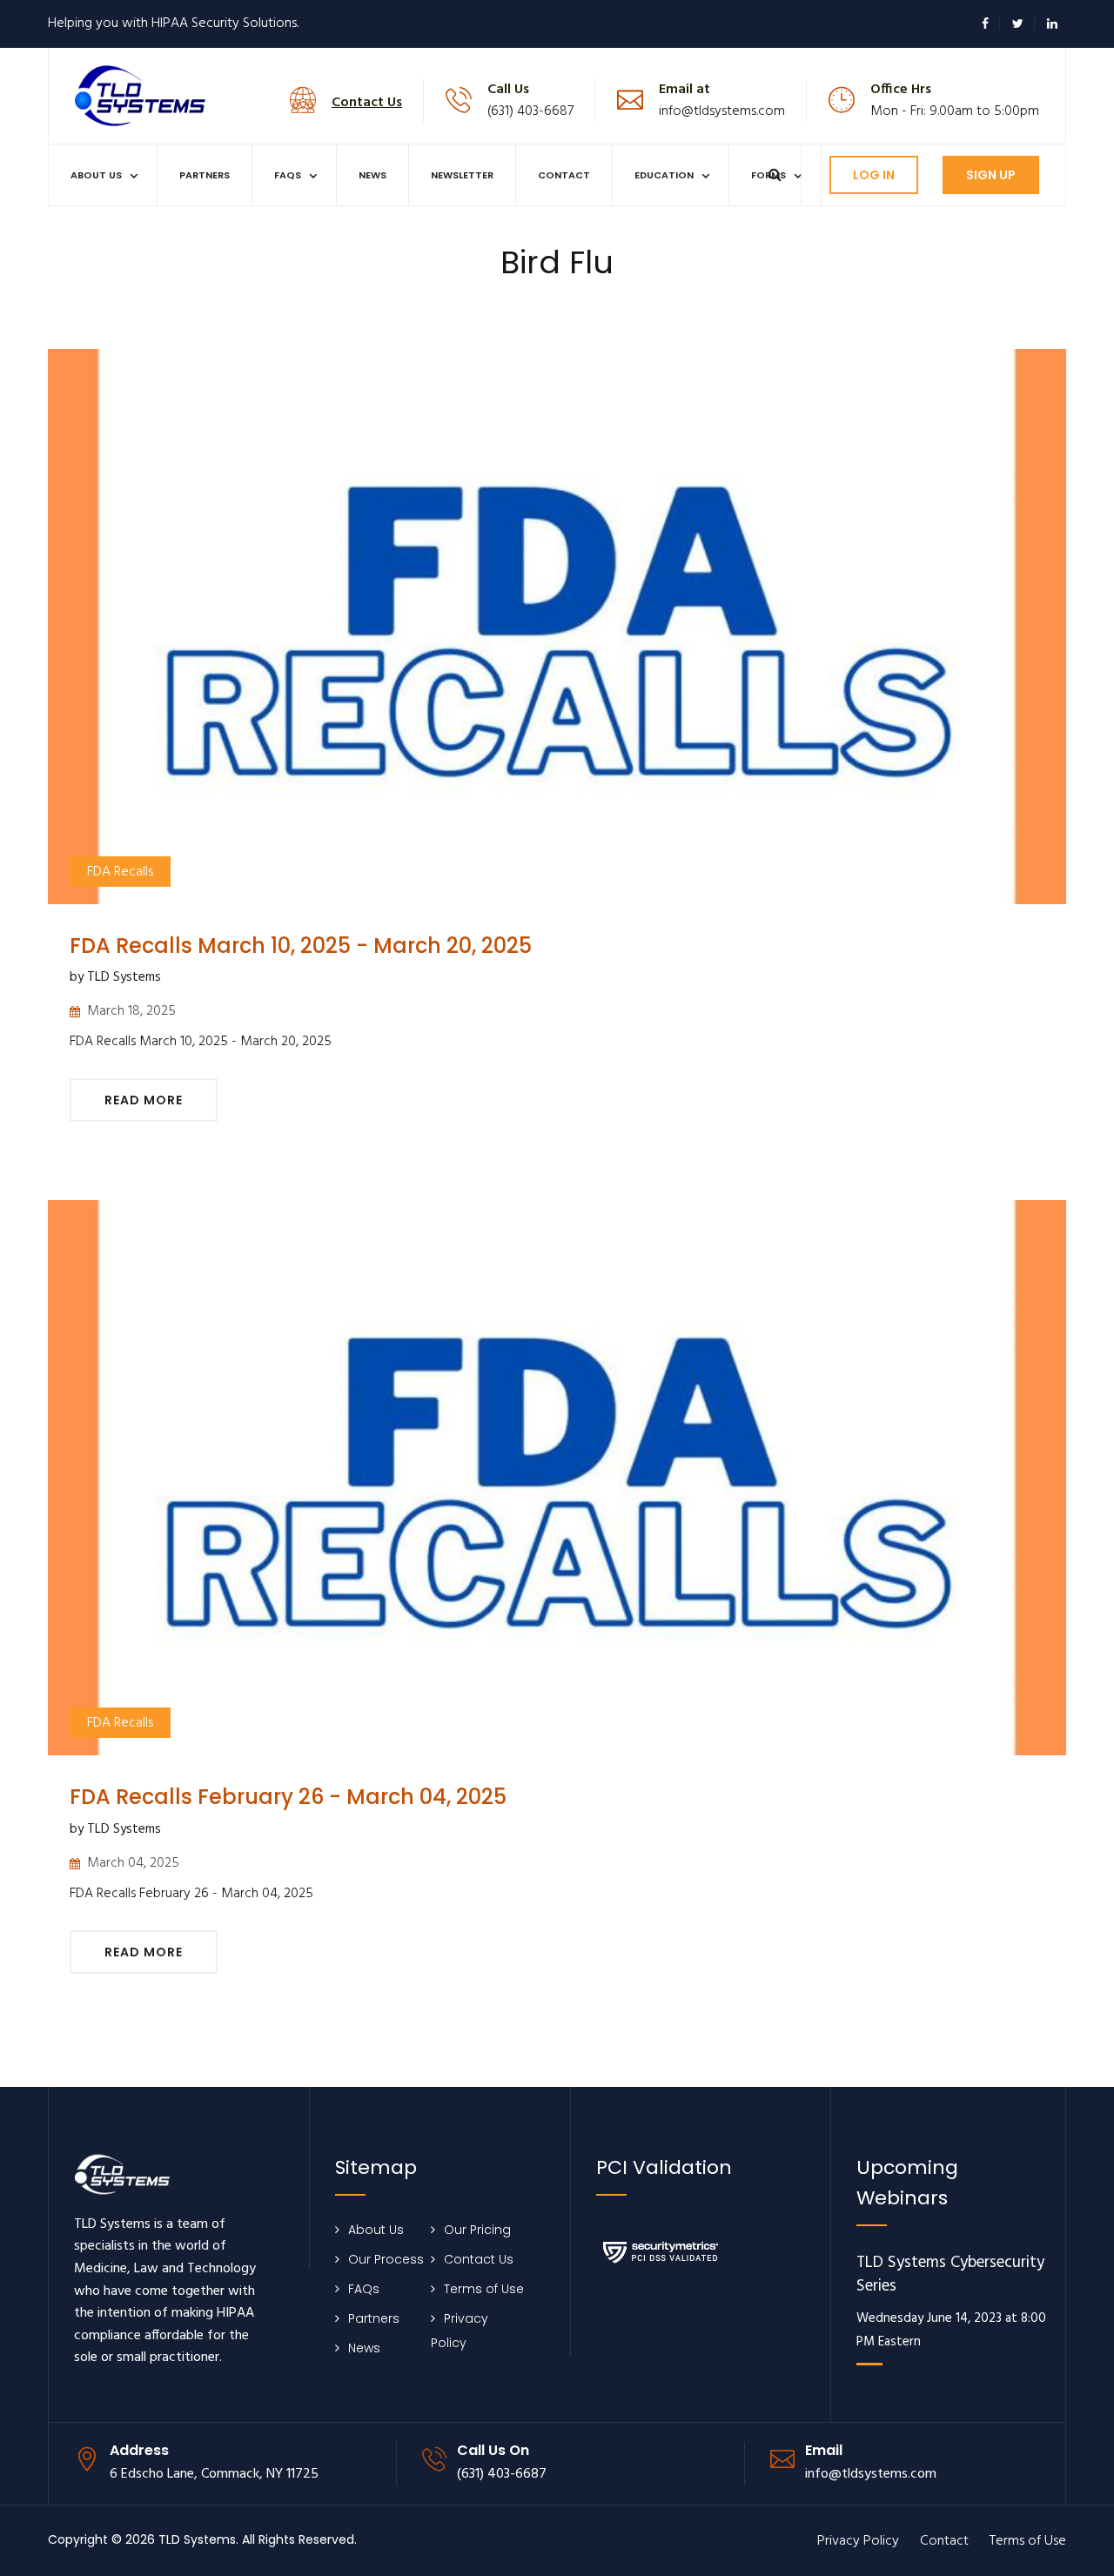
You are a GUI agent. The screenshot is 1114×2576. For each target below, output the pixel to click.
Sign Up (991, 175)
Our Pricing (477, 2230)
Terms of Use (484, 2289)
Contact (564, 175)
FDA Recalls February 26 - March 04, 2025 (288, 1797)
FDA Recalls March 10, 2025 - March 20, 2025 (301, 946)
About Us (96, 175)
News (372, 175)
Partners (205, 175)
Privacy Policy (858, 2541)
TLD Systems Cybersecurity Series (950, 2275)
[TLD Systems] (140, 94)
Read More (144, 1100)
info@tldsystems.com (722, 111)
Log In (874, 175)
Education (664, 175)
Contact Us (479, 2259)
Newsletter (462, 175)
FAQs (288, 175)
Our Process (386, 2259)
